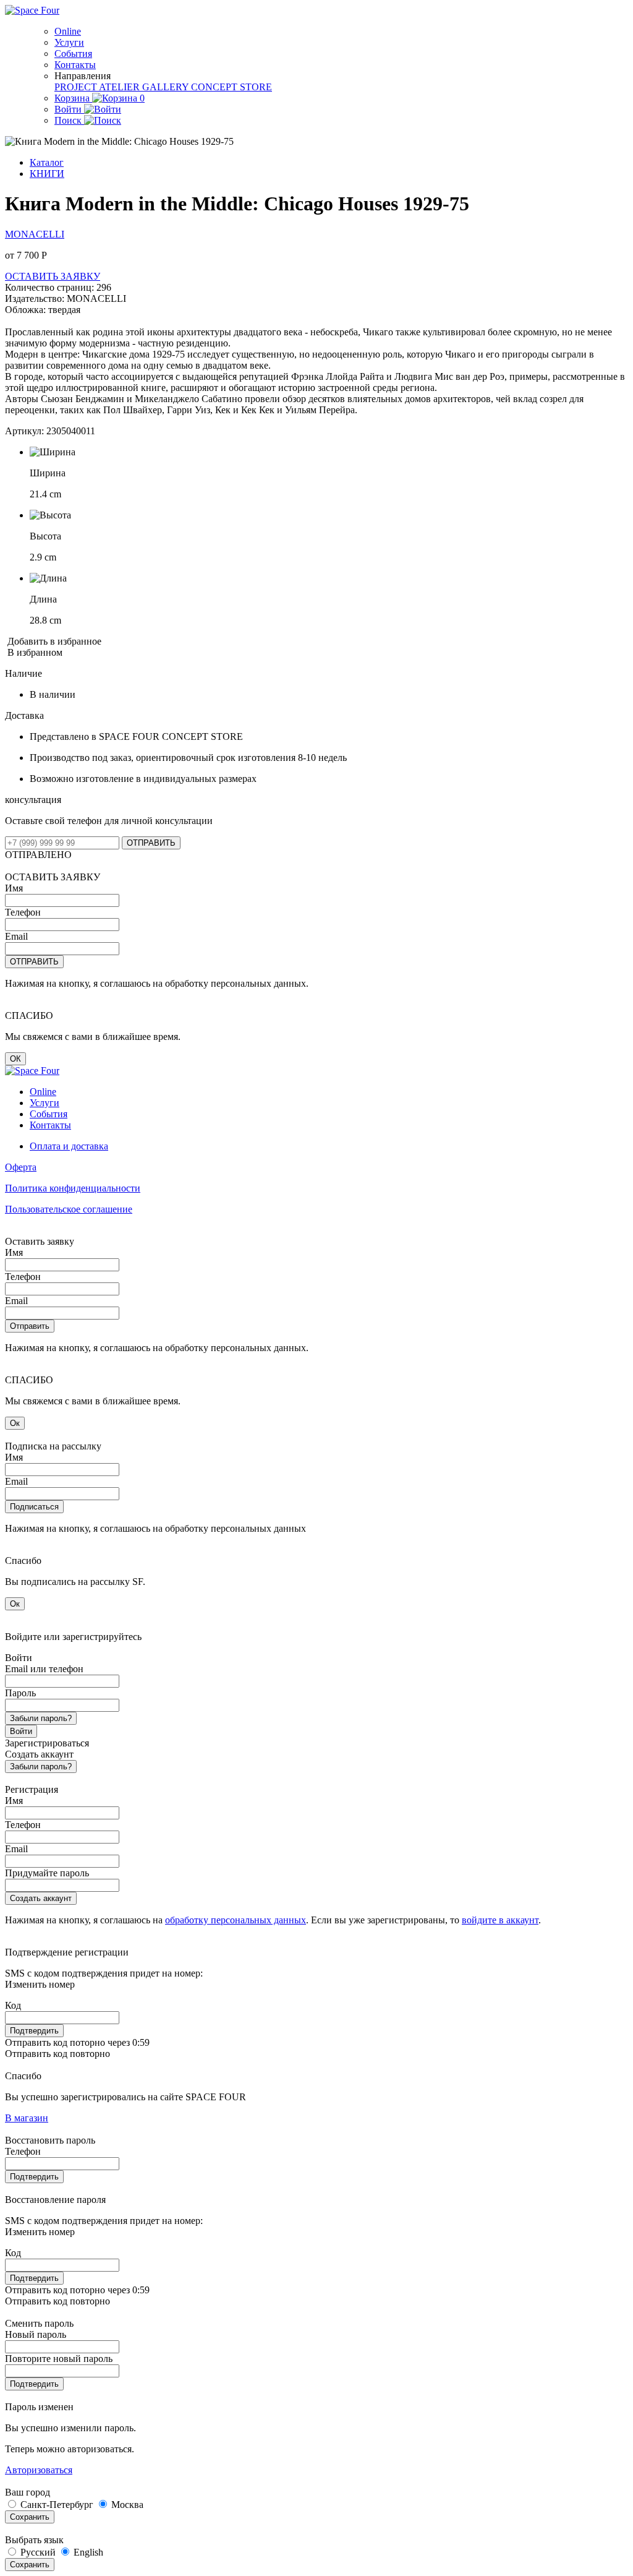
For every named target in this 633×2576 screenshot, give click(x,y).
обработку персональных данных (236, 1920)
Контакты (75, 65)
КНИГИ (47, 174)
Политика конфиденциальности (73, 1188)
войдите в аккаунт (500, 1920)
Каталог (47, 162)
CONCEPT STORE (232, 87)
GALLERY (167, 87)
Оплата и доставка (69, 1146)
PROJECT (77, 87)
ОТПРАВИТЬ (151, 843)
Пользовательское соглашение (69, 1209)
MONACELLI (35, 234)
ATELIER (121, 87)
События (73, 54)
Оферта (21, 1167)
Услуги (69, 42)
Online (68, 31)
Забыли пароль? (41, 1718)
